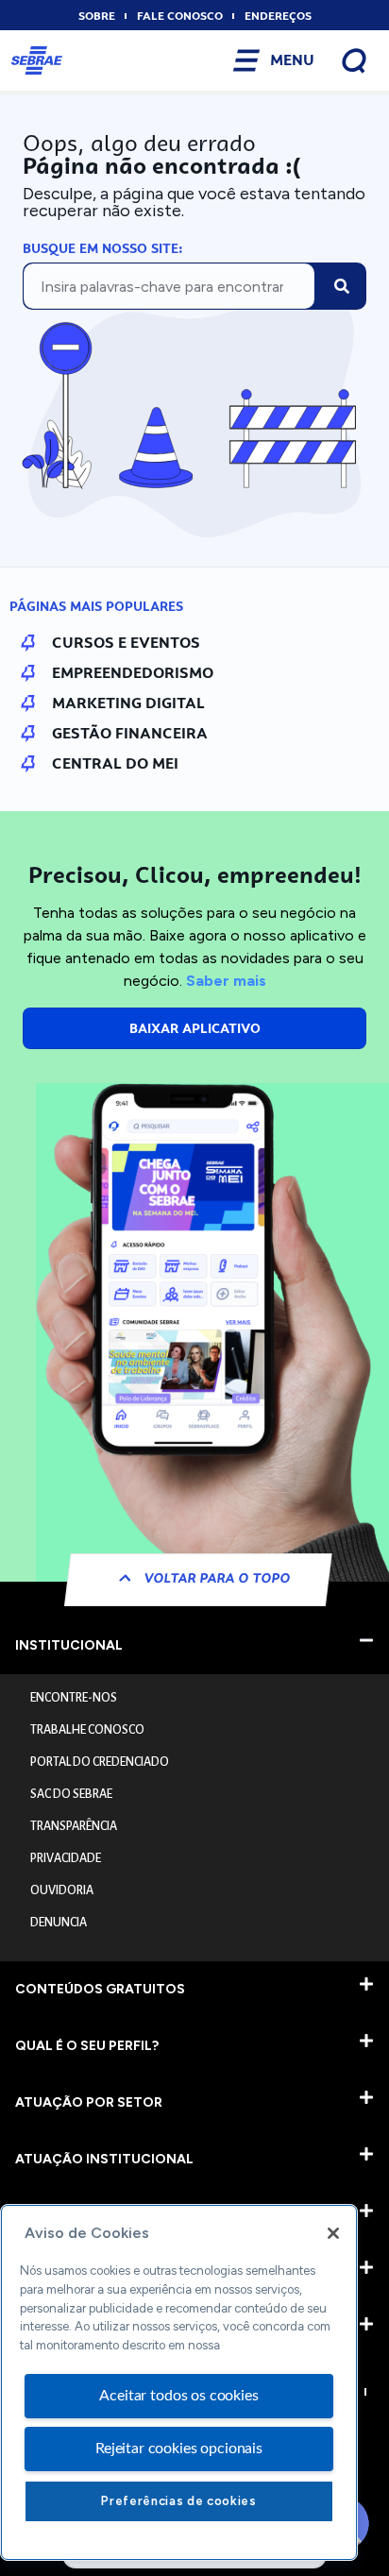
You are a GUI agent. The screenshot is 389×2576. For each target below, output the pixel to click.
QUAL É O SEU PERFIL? (87, 2046)
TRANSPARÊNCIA (74, 1826)
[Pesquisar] (342, 286)
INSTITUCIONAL (69, 1645)
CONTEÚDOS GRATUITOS (100, 1989)
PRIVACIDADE (66, 1858)
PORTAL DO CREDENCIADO (100, 1762)
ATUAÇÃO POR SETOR (89, 2102)
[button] (194, 1646)
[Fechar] (333, 2233)
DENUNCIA (59, 1923)
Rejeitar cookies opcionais (179, 2449)
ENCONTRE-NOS (74, 1698)
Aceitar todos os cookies (178, 2396)
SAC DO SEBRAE (71, 1794)
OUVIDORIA (62, 1890)
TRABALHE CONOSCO (87, 1730)
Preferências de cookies (178, 2501)
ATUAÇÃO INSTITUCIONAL (104, 2159)
